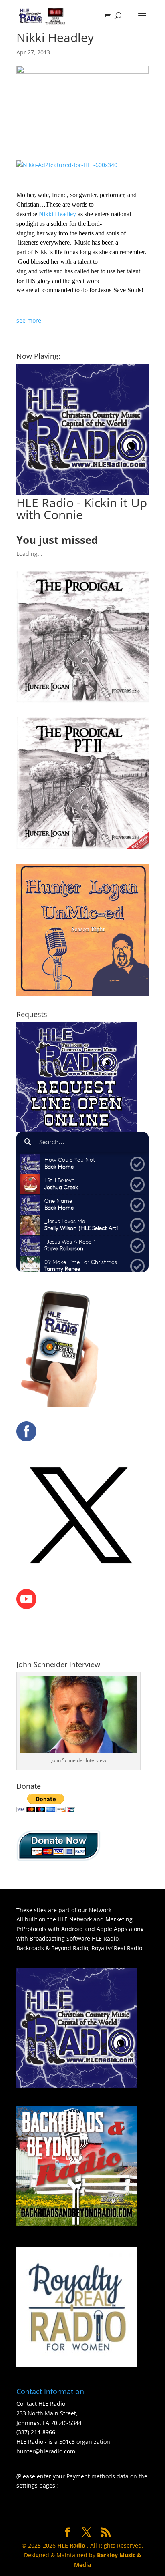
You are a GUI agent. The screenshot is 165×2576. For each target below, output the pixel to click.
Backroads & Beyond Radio (52, 1948)
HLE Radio (105, 1938)
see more (29, 320)
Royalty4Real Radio (117, 1948)
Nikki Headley (57, 214)
